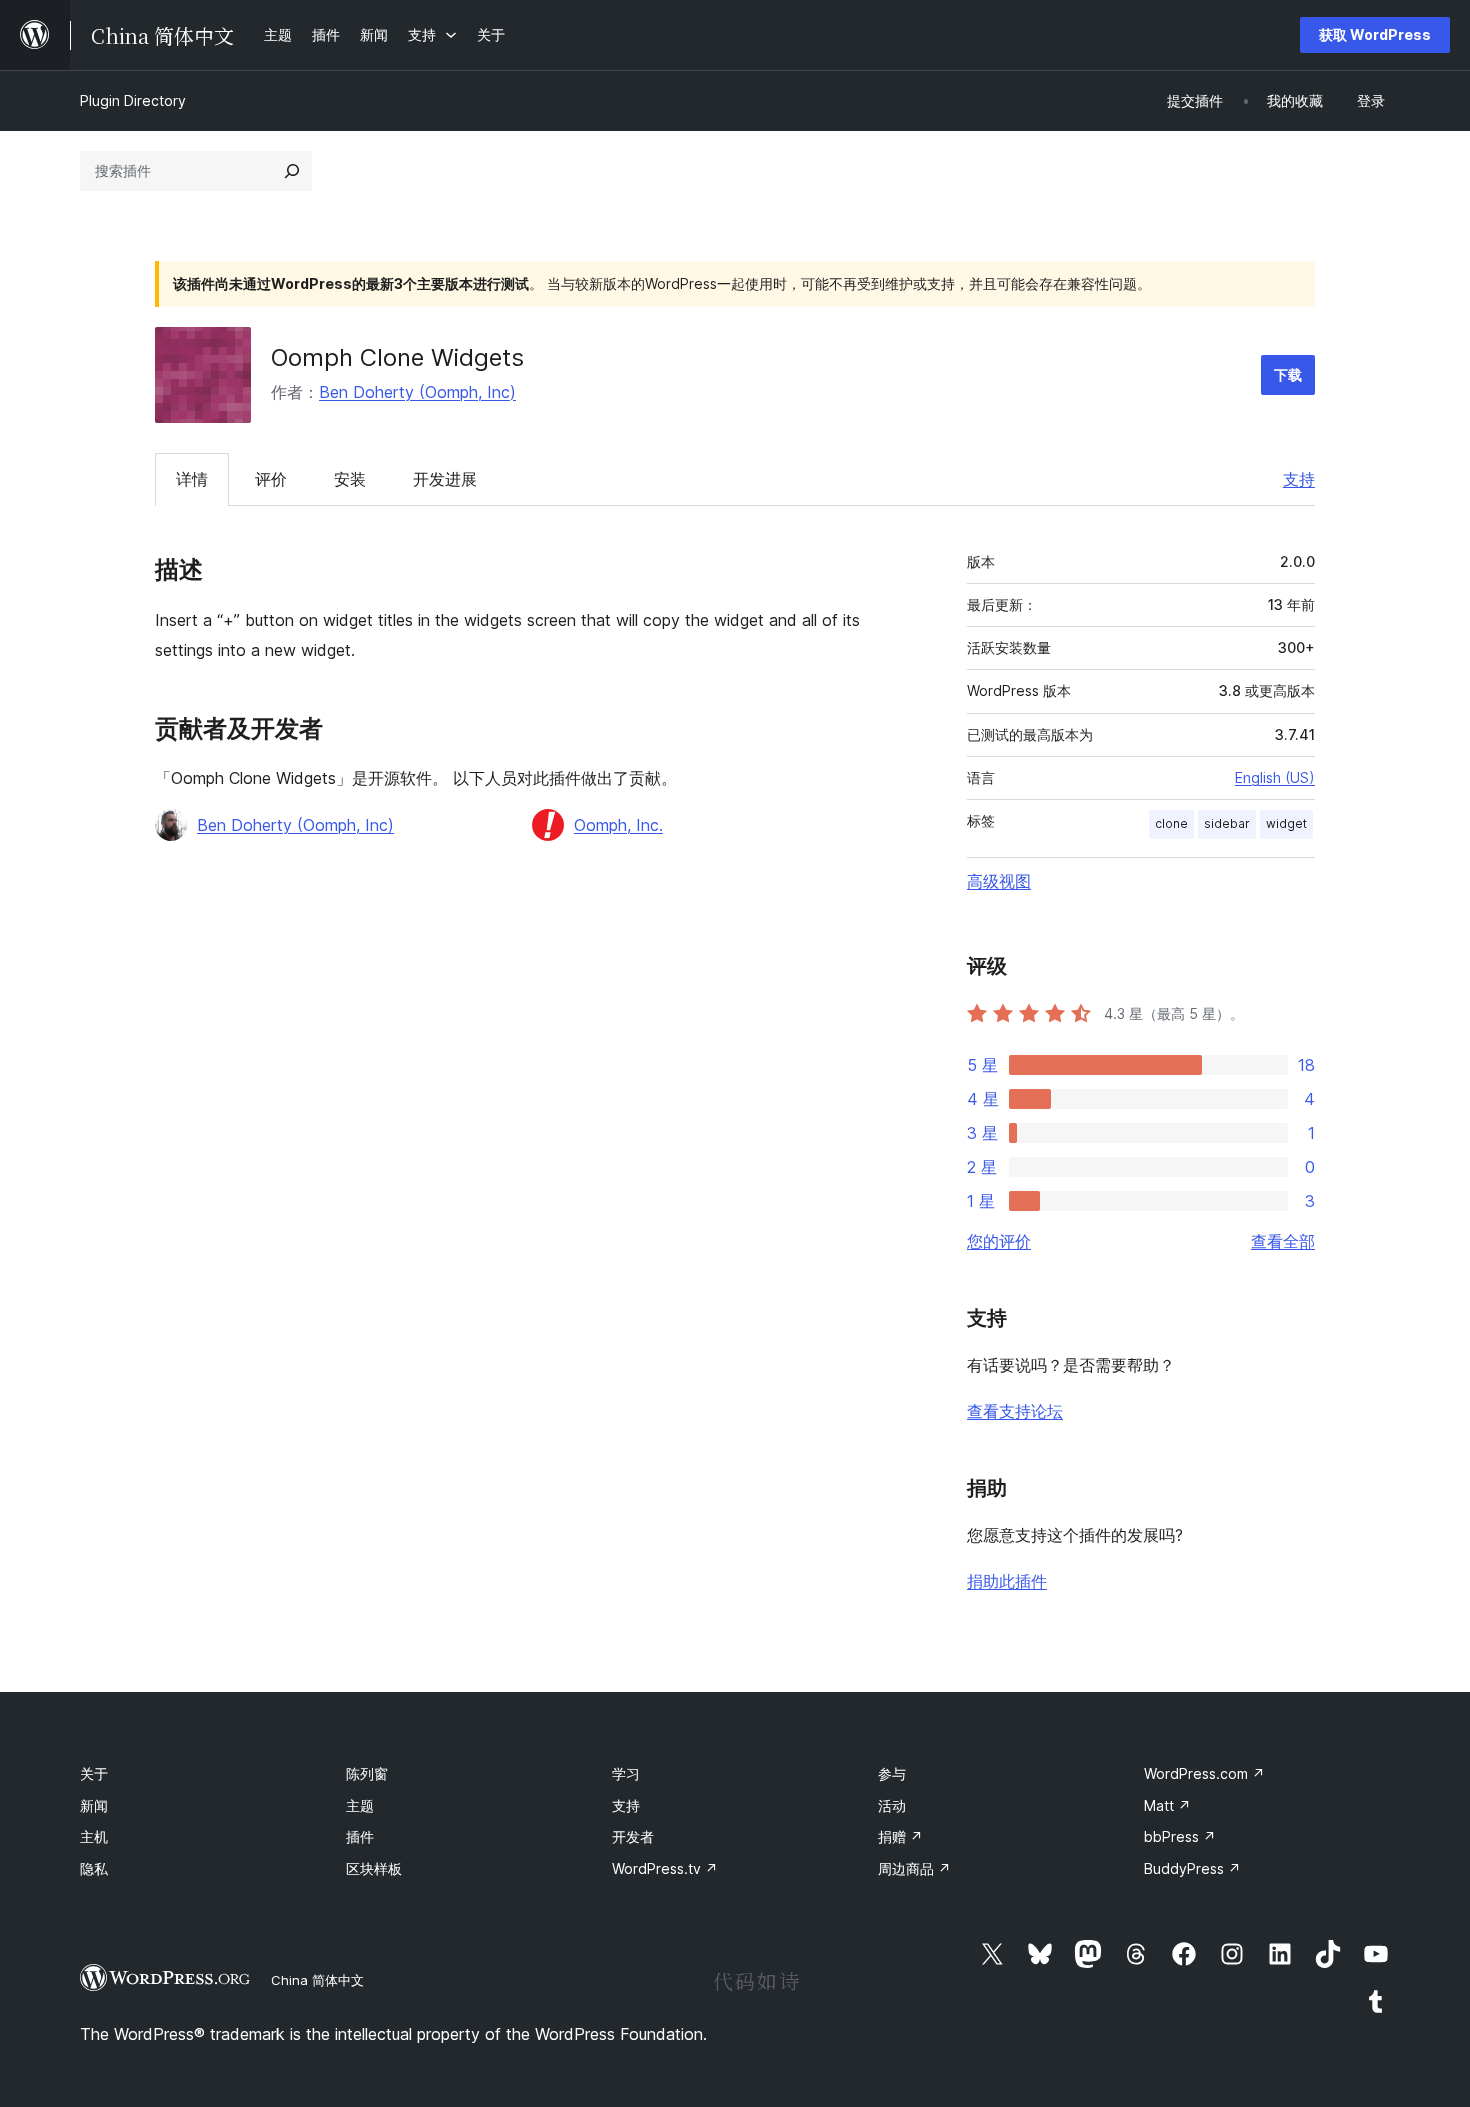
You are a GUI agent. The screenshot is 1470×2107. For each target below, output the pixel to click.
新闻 (94, 1805)
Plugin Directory (133, 100)
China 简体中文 (317, 1980)
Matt (1167, 1805)
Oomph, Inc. (618, 825)
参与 (892, 1773)
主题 (360, 1805)
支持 (1299, 479)
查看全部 (1283, 1241)
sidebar (1227, 823)
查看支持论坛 (1015, 1411)
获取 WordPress (1375, 34)
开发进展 (445, 479)
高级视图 (999, 881)
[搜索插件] (292, 171)
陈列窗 (367, 1773)
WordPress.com (1204, 1773)
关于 (94, 1773)
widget (1286, 823)
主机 (94, 1836)
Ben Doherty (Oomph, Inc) (417, 392)
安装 (350, 479)
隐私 (94, 1868)
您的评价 (999, 1241)
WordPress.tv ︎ (665, 1868)
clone (1171, 823)
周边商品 (914, 1868)
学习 (626, 1773)
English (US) (1275, 777)
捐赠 (900, 1836)
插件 (360, 1836)
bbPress (1180, 1836)
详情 (192, 479)
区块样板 (374, 1868)
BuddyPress (1192, 1868)
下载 (1288, 374)
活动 (892, 1805)
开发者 (633, 1836)
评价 (271, 479)
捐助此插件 (1007, 1581)
